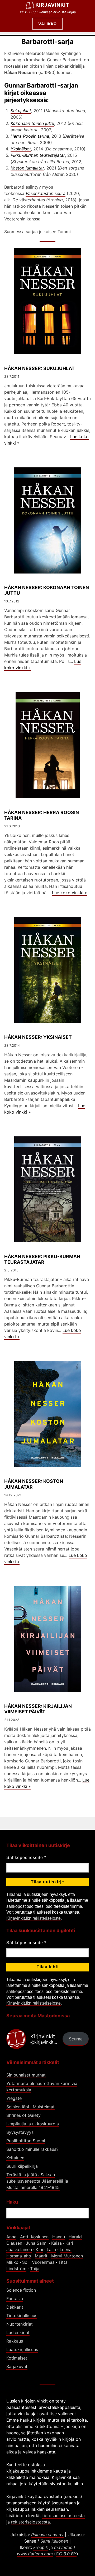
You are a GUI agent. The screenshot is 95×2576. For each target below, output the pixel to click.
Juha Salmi (37, 2243)
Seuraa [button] (76, 2039)
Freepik (41, 2547)
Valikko (47, 24)
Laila (51, 2249)
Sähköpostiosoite (26, 1858)
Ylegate (14, 2098)
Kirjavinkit (52, 5)
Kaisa (56, 2243)
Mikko (12, 2262)
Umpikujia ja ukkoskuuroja (33, 2124)
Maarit (41, 2256)
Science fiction (21, 2290)
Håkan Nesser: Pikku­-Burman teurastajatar (42, 1259)
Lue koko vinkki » (70, 893)
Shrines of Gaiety (23, 2115)
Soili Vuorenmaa (38, 2262)
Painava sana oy (47, 2535)
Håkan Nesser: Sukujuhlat (39, 368)
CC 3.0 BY (66, 2554)
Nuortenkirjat (20, 2324)
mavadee (63, 2547)
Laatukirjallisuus (22, 2349)
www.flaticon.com (35, 2554)
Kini (39, 2249)
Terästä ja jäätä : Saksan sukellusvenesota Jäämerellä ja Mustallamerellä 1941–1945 (37, 2181)
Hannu (59, 2237)
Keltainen (15, 2158)
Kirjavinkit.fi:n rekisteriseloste (34, 1918)
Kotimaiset (17, 2358)
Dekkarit (15, 2307)
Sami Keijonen (54, 2541)
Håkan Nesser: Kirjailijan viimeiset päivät (38, 1709)
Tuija (35, 2269)
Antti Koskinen (34, 2237)
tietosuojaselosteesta (63, 2516)
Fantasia (15, 2299)
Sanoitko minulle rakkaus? (32, 2149)
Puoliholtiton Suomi (26, 2141)
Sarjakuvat (17, 2366)
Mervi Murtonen (67, 2256)
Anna (11, 2237)
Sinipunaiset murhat (26, 2075)
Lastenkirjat (18, 2332)
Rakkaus (15, 2341)
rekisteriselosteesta (30, 2522)
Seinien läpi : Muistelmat (30, 2107)
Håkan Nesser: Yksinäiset (38, 1037)
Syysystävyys (20, 2132)
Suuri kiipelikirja (22, 2166)
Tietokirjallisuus (22, 2316)
